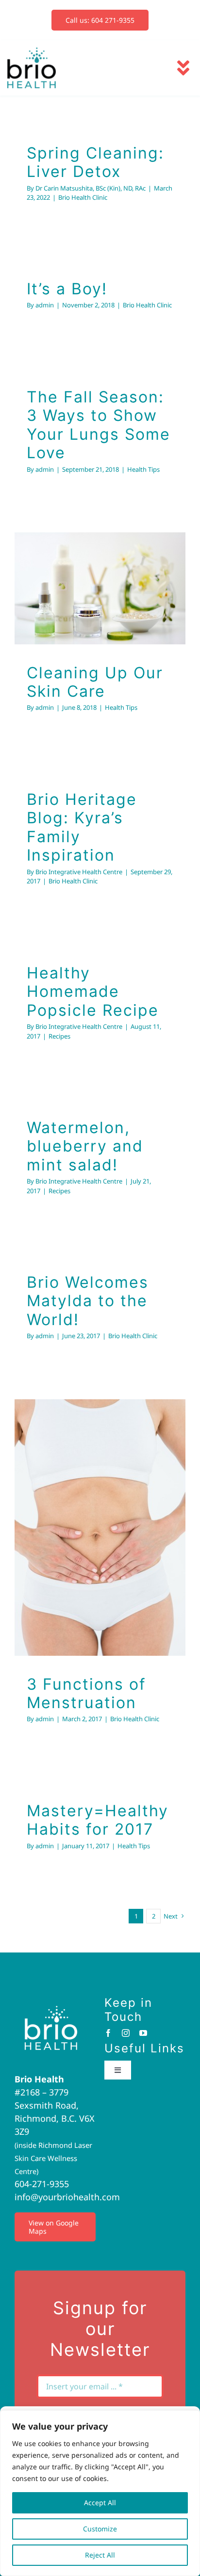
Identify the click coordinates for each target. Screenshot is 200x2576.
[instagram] (126, 2033)
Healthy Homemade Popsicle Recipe (93, 992)
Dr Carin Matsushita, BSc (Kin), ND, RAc (91, 188)
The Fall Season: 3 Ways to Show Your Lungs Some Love (99, 425)
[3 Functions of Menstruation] (100, 1528)
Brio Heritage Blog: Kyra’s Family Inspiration (82, 827)
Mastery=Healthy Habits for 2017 (98, 1820)
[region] (100, 2493)
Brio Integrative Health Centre (79, 872)
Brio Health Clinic (83, 197)
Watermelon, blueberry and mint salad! (85, 1146)
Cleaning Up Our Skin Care (87, 564)
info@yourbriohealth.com (67, 2197)
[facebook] (108, 2033)
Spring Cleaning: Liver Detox (95, 162)
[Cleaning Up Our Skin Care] (100, 588)
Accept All (100, 2503)
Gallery (112, 564)
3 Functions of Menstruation (87, 1503)
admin (45, 305)
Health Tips (143, 469)
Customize (100, 2529)
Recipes (59, 1036)
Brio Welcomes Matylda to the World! (88, 1301)
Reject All (100, 2555)
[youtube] (143, 2033)
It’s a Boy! (67, 289)
